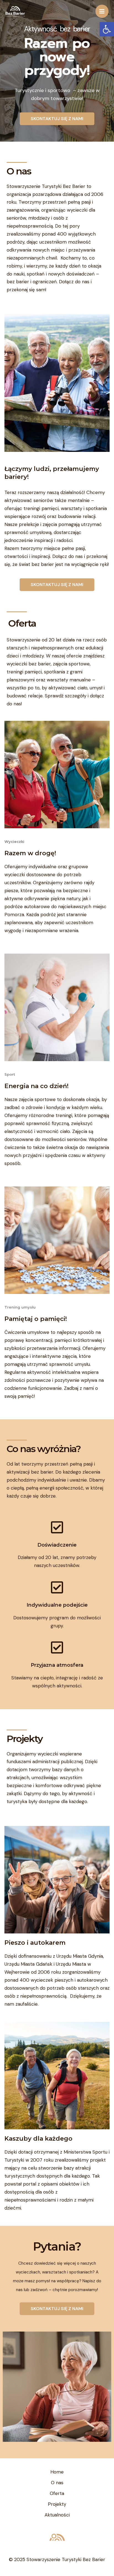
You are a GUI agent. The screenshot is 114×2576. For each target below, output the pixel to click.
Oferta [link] (57, 2493)
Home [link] (57, 2472)
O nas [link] (57, 2483)
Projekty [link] (57, 2504)
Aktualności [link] (57, 2515)
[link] (107, 29)
